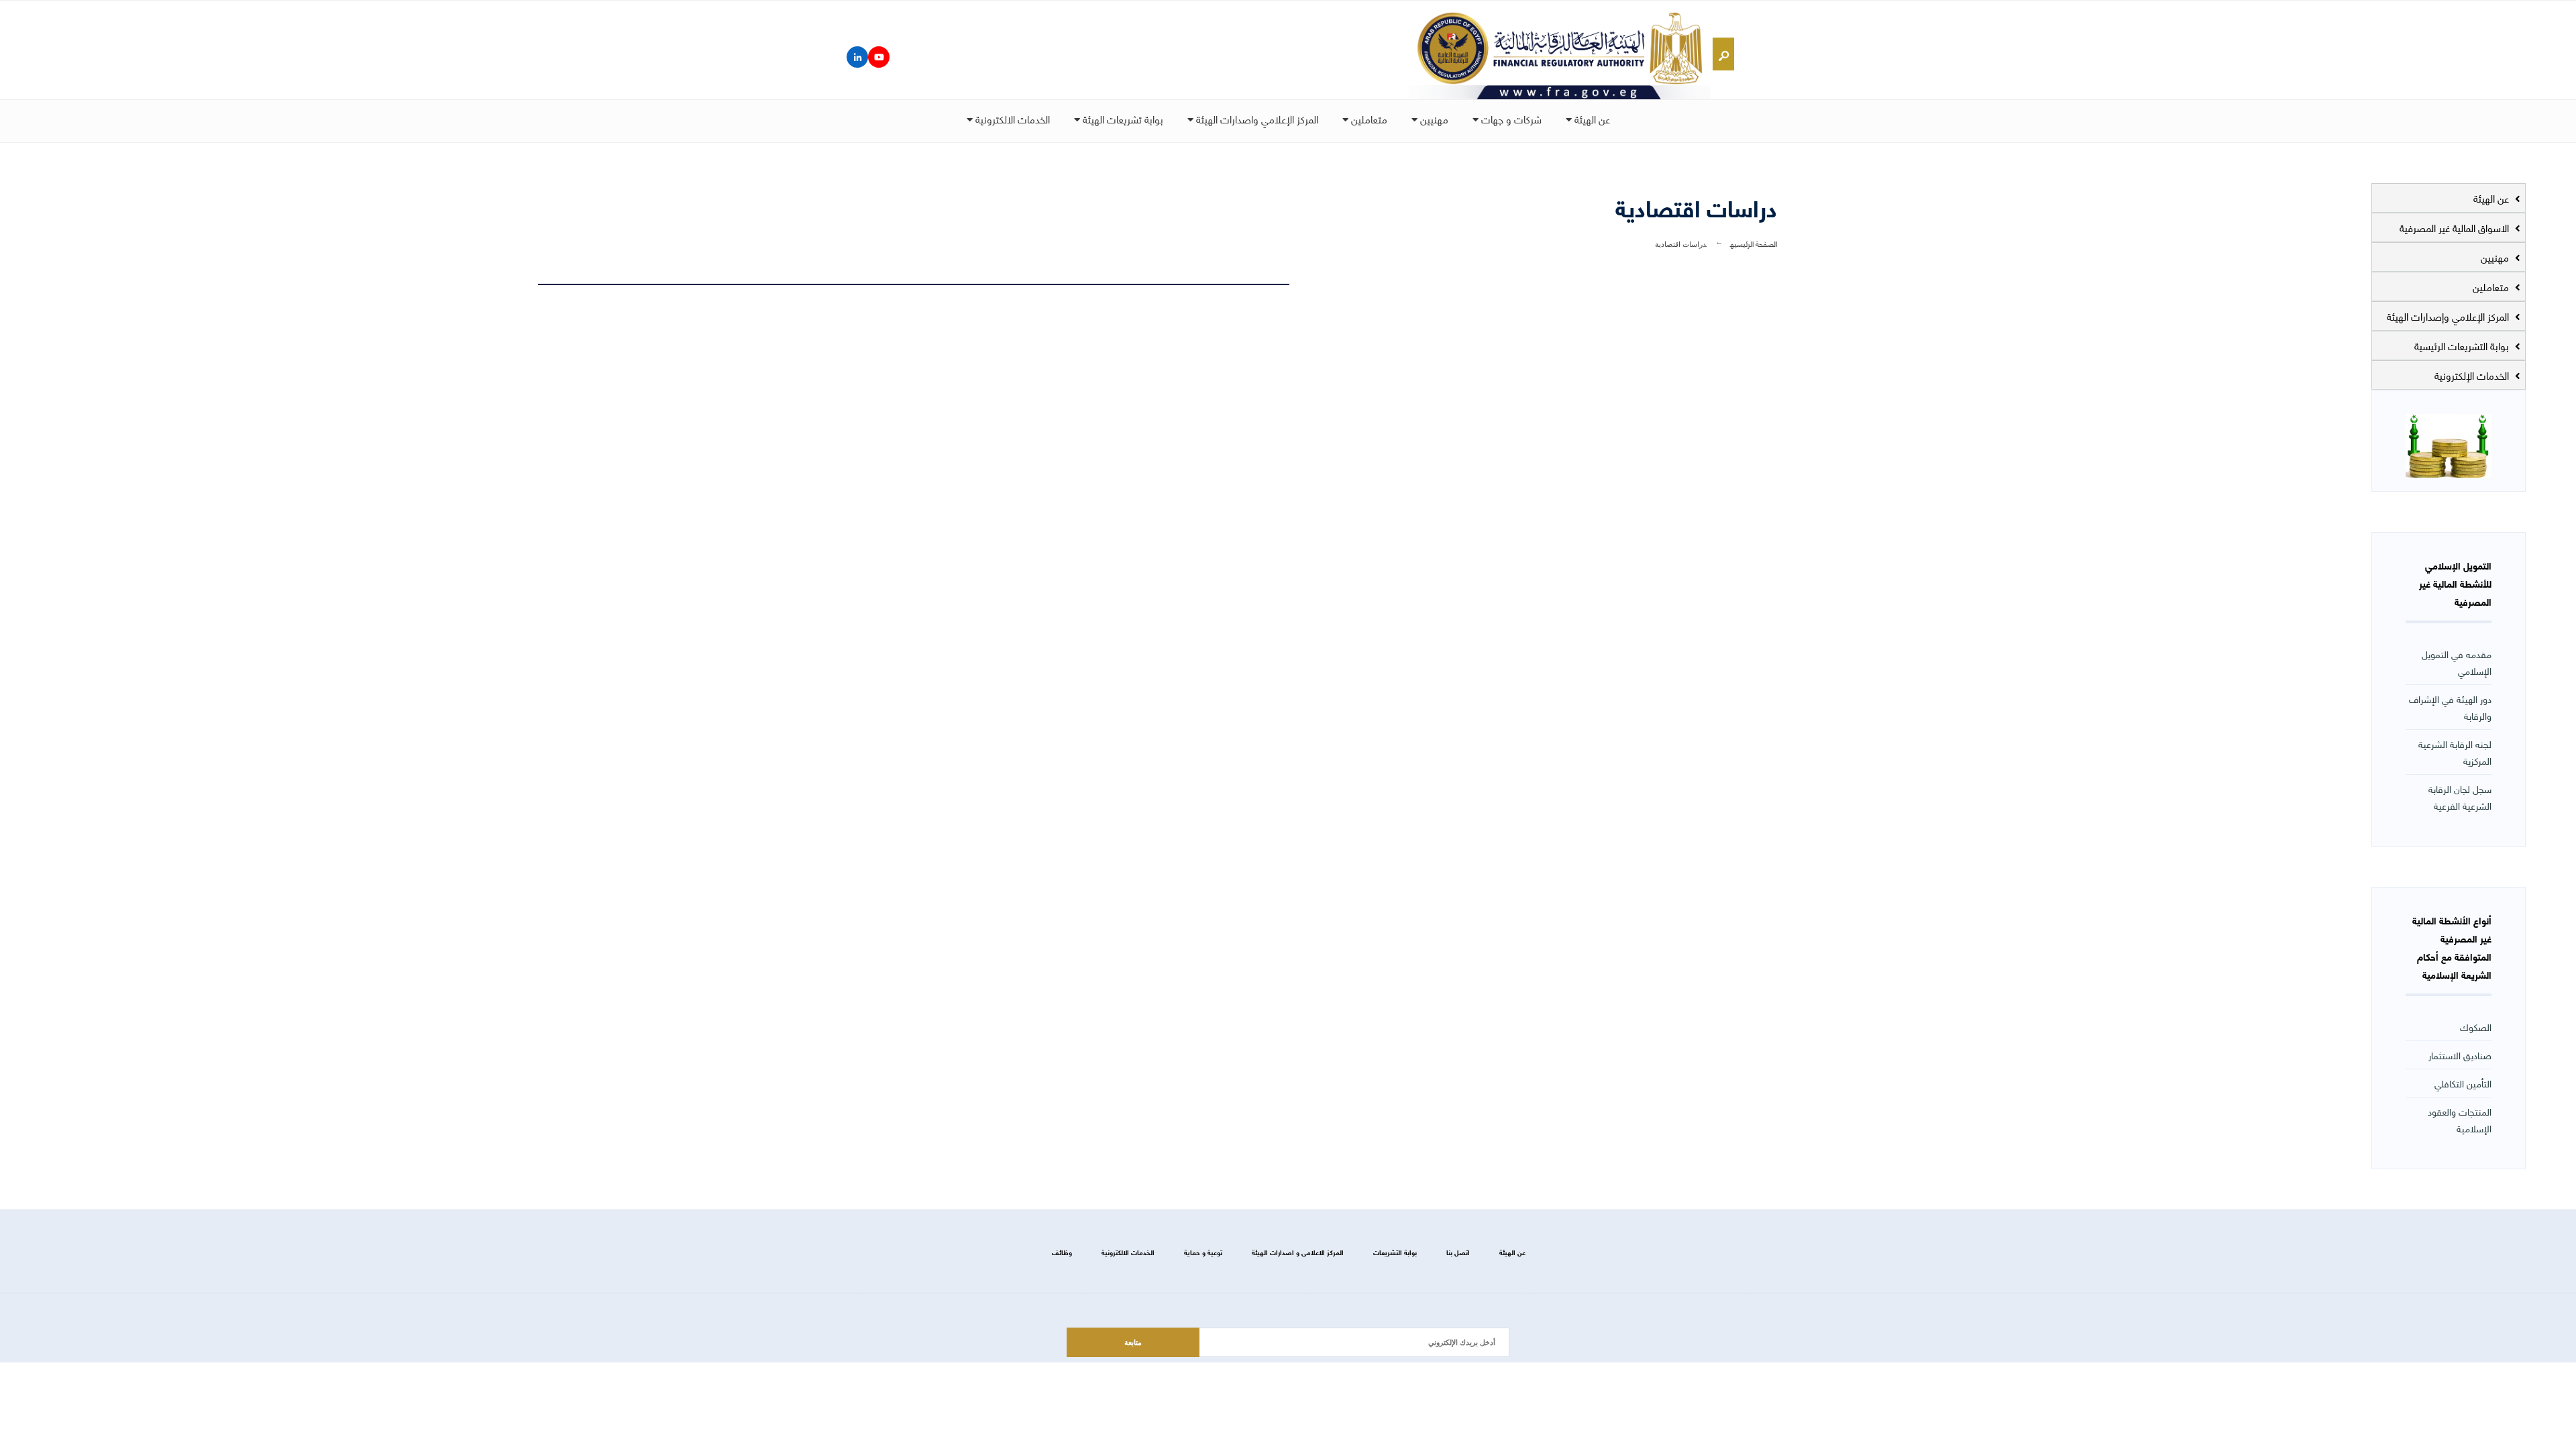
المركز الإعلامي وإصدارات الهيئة (2449, 316)
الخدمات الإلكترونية (2473, 375)
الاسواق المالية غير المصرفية (2456, 227)
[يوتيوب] (879, 57)
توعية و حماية (1203, 1252)
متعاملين (1368, 119)
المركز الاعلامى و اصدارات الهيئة (1298, 1252)
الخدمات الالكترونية (1011, 119)
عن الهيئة (1591, 119)
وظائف (1062, 1252)
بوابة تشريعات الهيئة (1122, 119)
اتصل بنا (1458, 1252)
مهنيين (1433, 119)
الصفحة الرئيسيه (1754, 243)
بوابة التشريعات (1395, 1252)
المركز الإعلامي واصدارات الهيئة (1256, 119)
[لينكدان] (857, 57)
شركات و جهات (1510, 119)
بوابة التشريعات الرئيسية (2463, 345)
